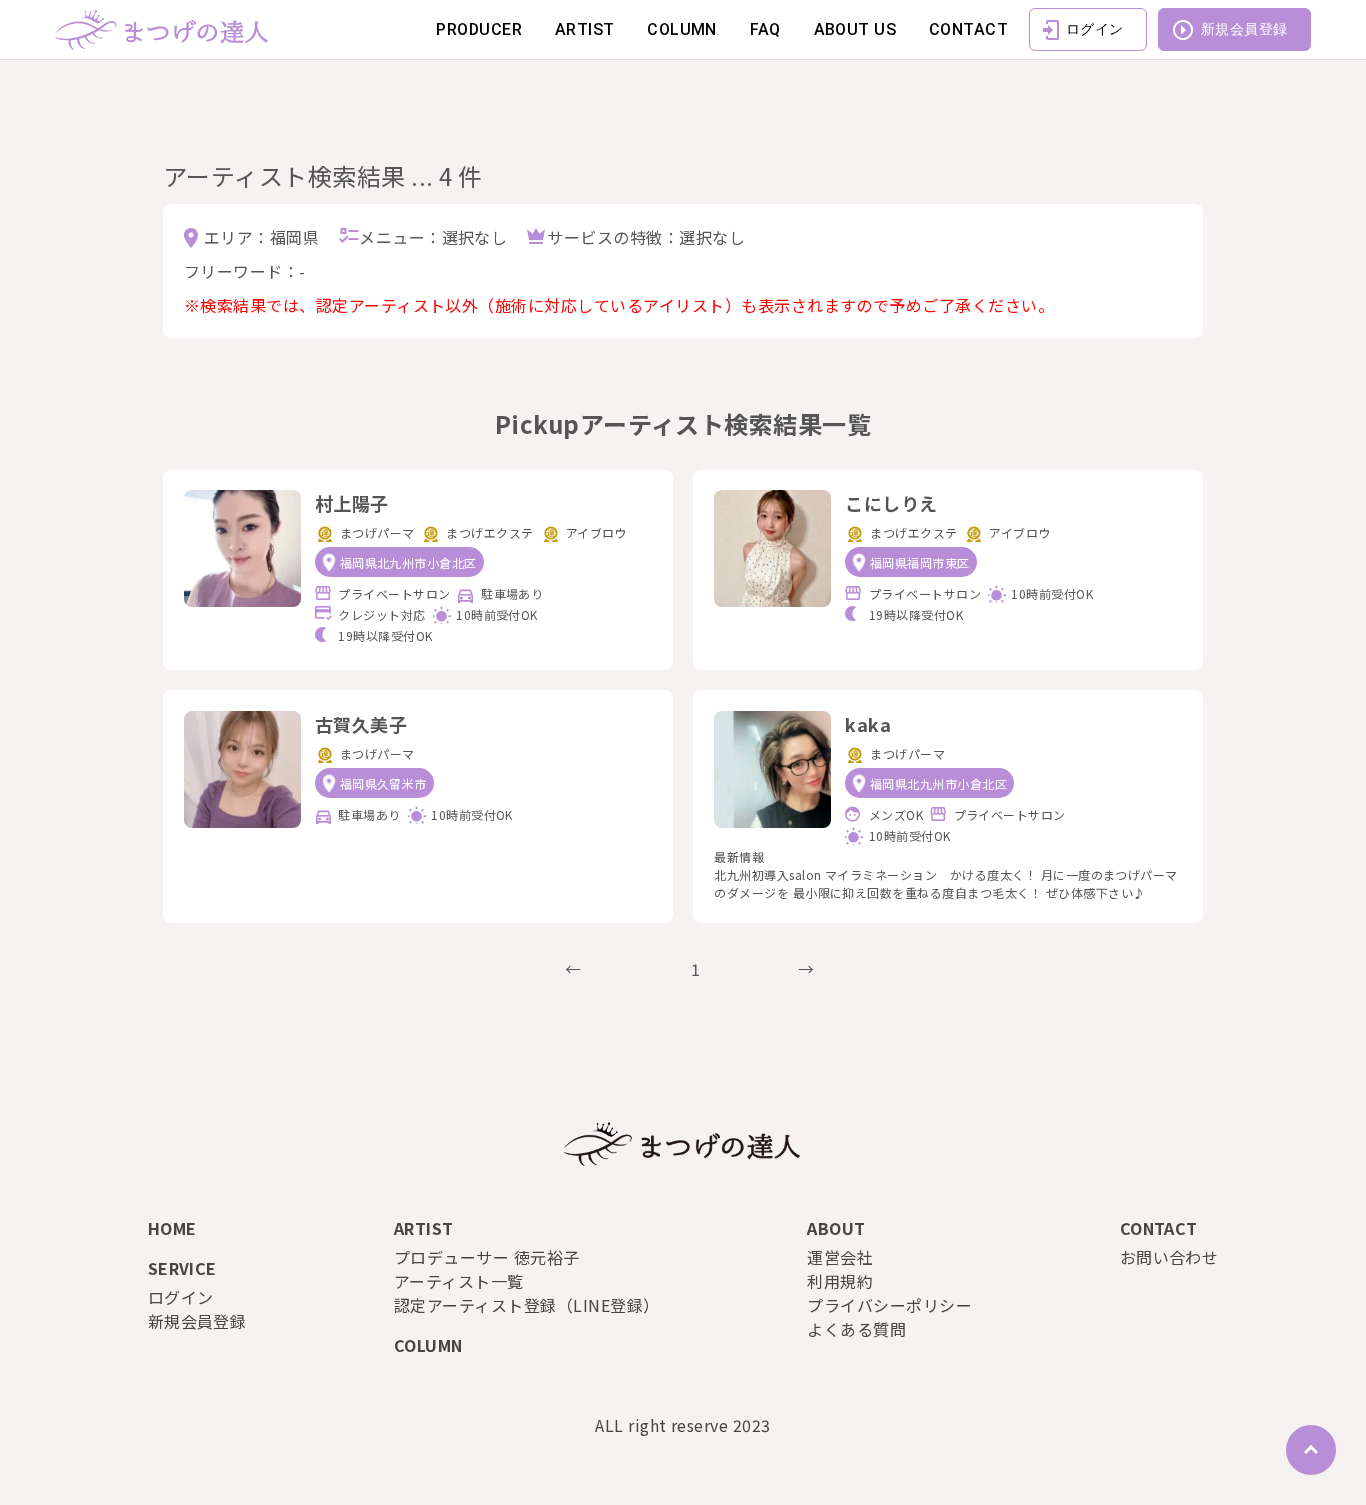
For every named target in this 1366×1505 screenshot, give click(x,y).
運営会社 (840, 1257)
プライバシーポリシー (889, 1305)
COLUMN (682, 29)
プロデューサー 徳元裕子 (487, 1257)
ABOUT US (855, 29)
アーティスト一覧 (459, 1281)
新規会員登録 (1244, 29)
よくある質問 (856, 1329)
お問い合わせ (1169, 1257)
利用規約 (840, 1281)
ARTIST (585, 29)
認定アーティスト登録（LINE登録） (527, 1305)
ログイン (1095, 29)
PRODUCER (479, 29)
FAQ (765, 29)
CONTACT (968, 29)
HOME (172, 1228)
